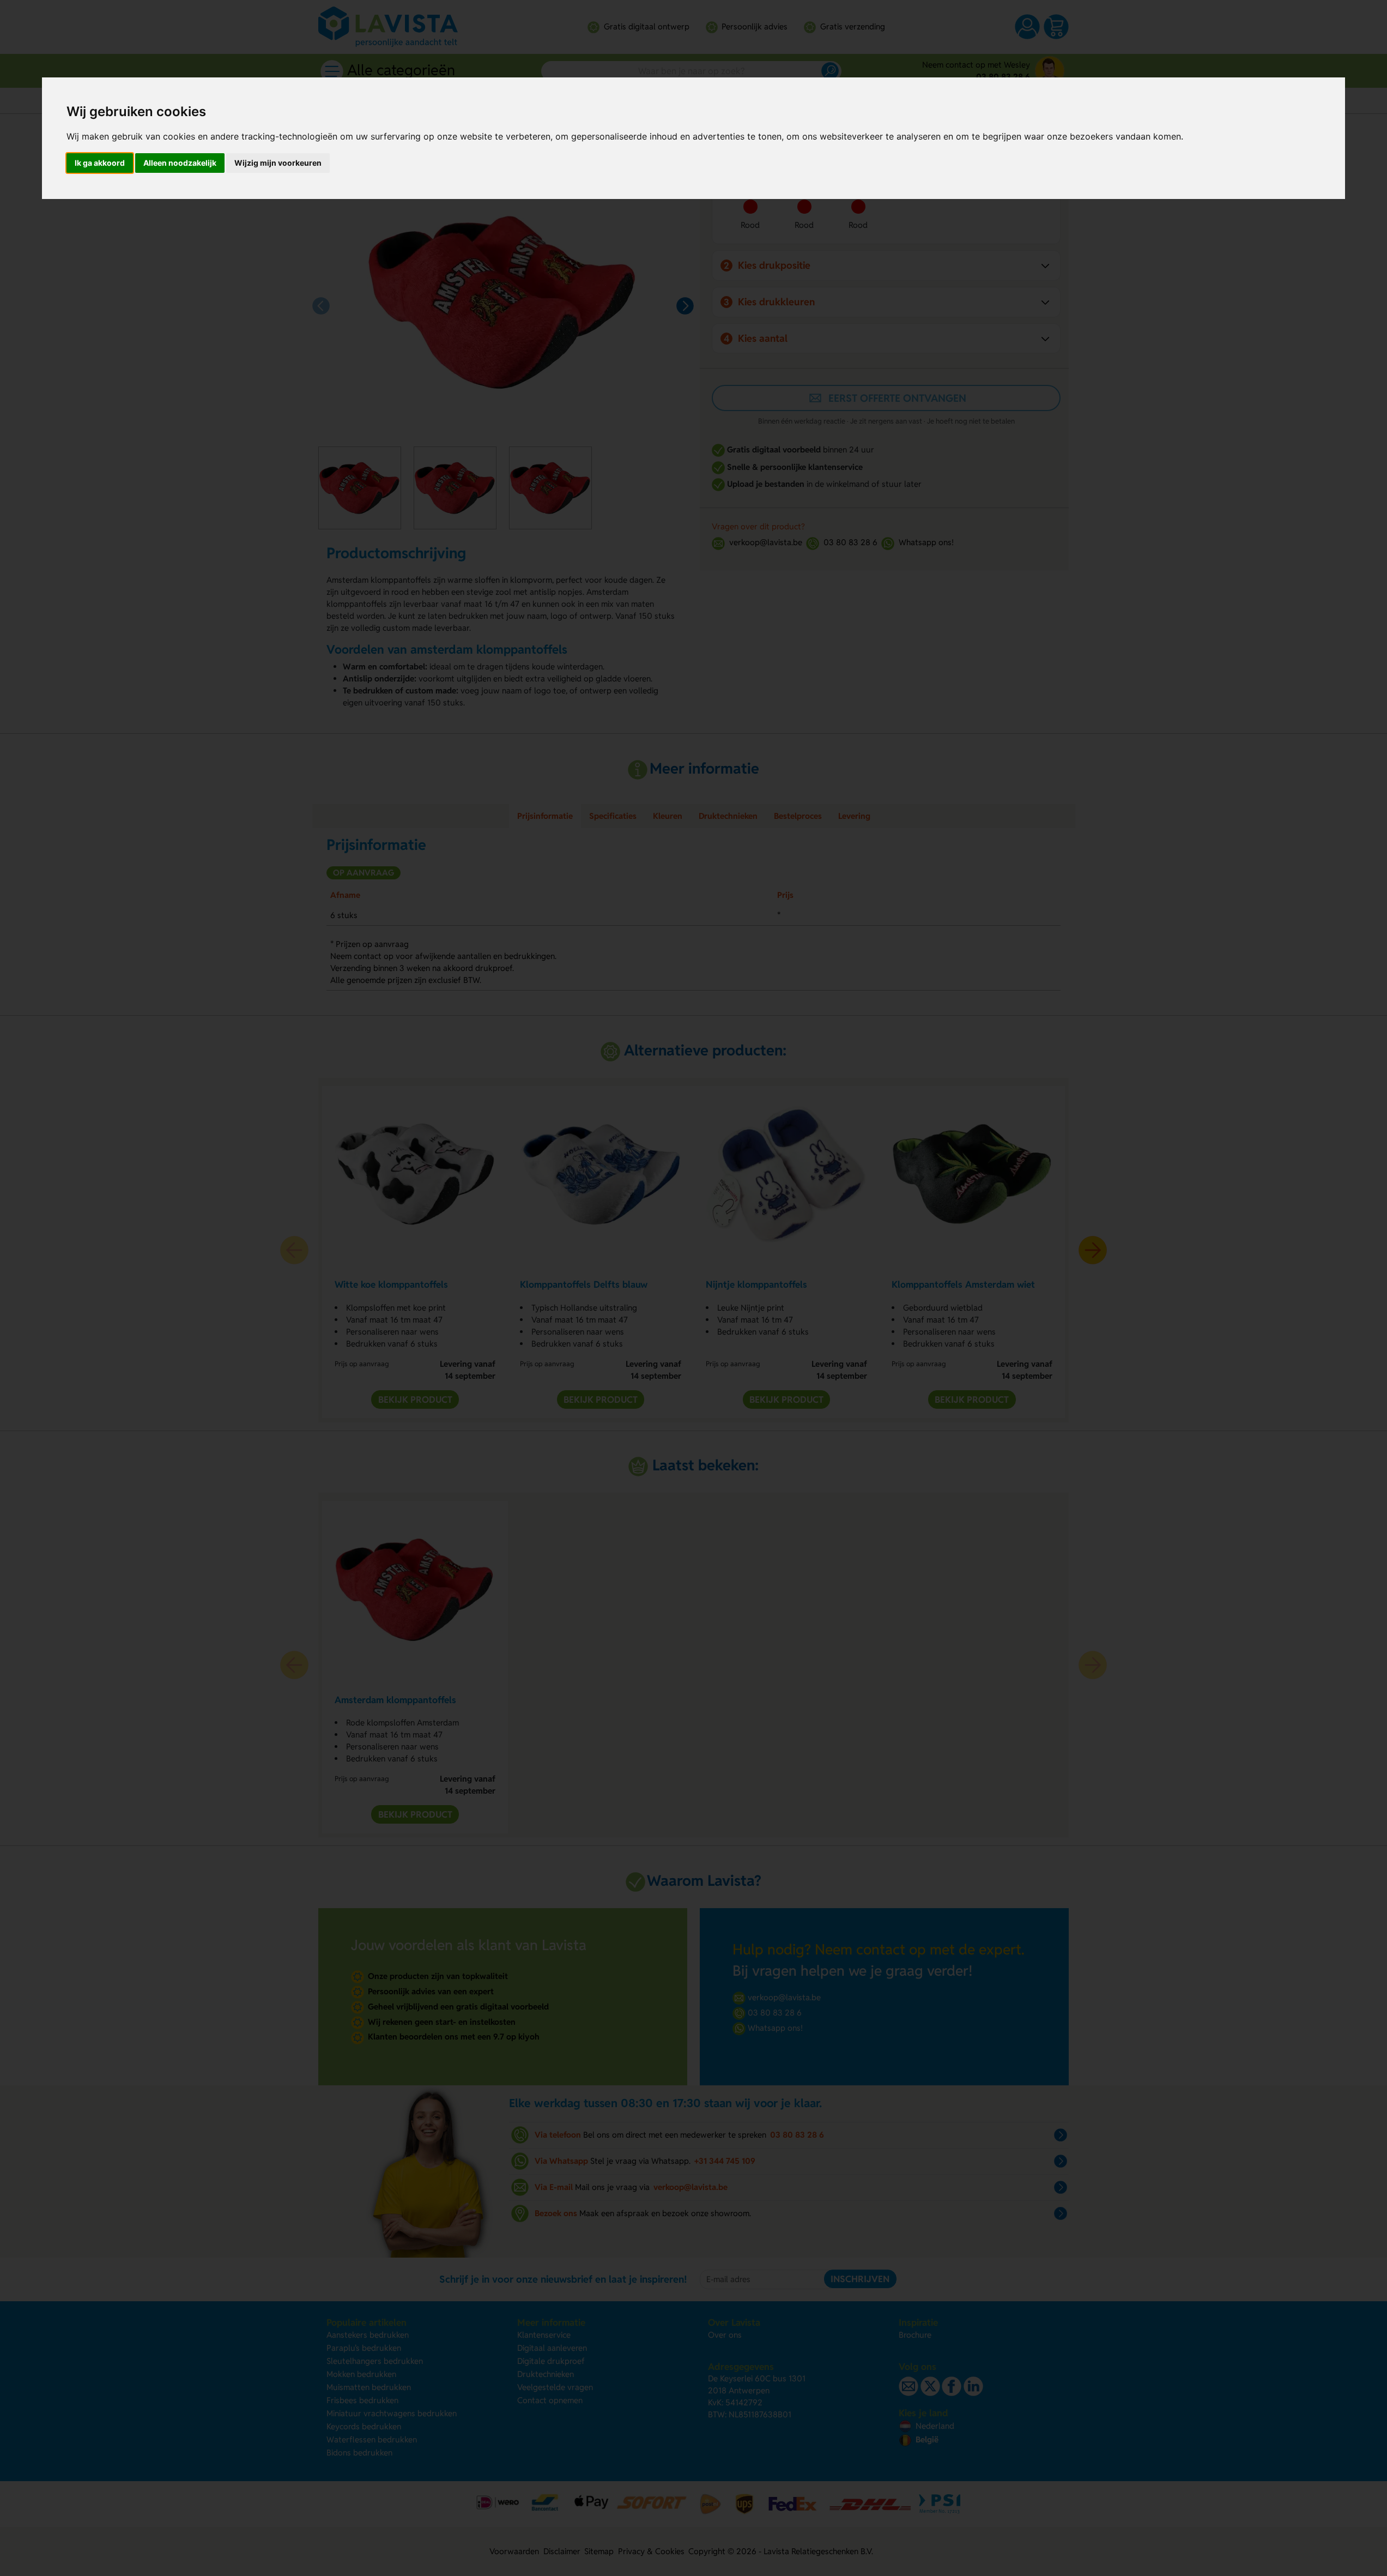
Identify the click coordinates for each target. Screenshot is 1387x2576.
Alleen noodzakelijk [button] (180, 163)
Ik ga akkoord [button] (100, 163)
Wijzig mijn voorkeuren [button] (278, 163)
